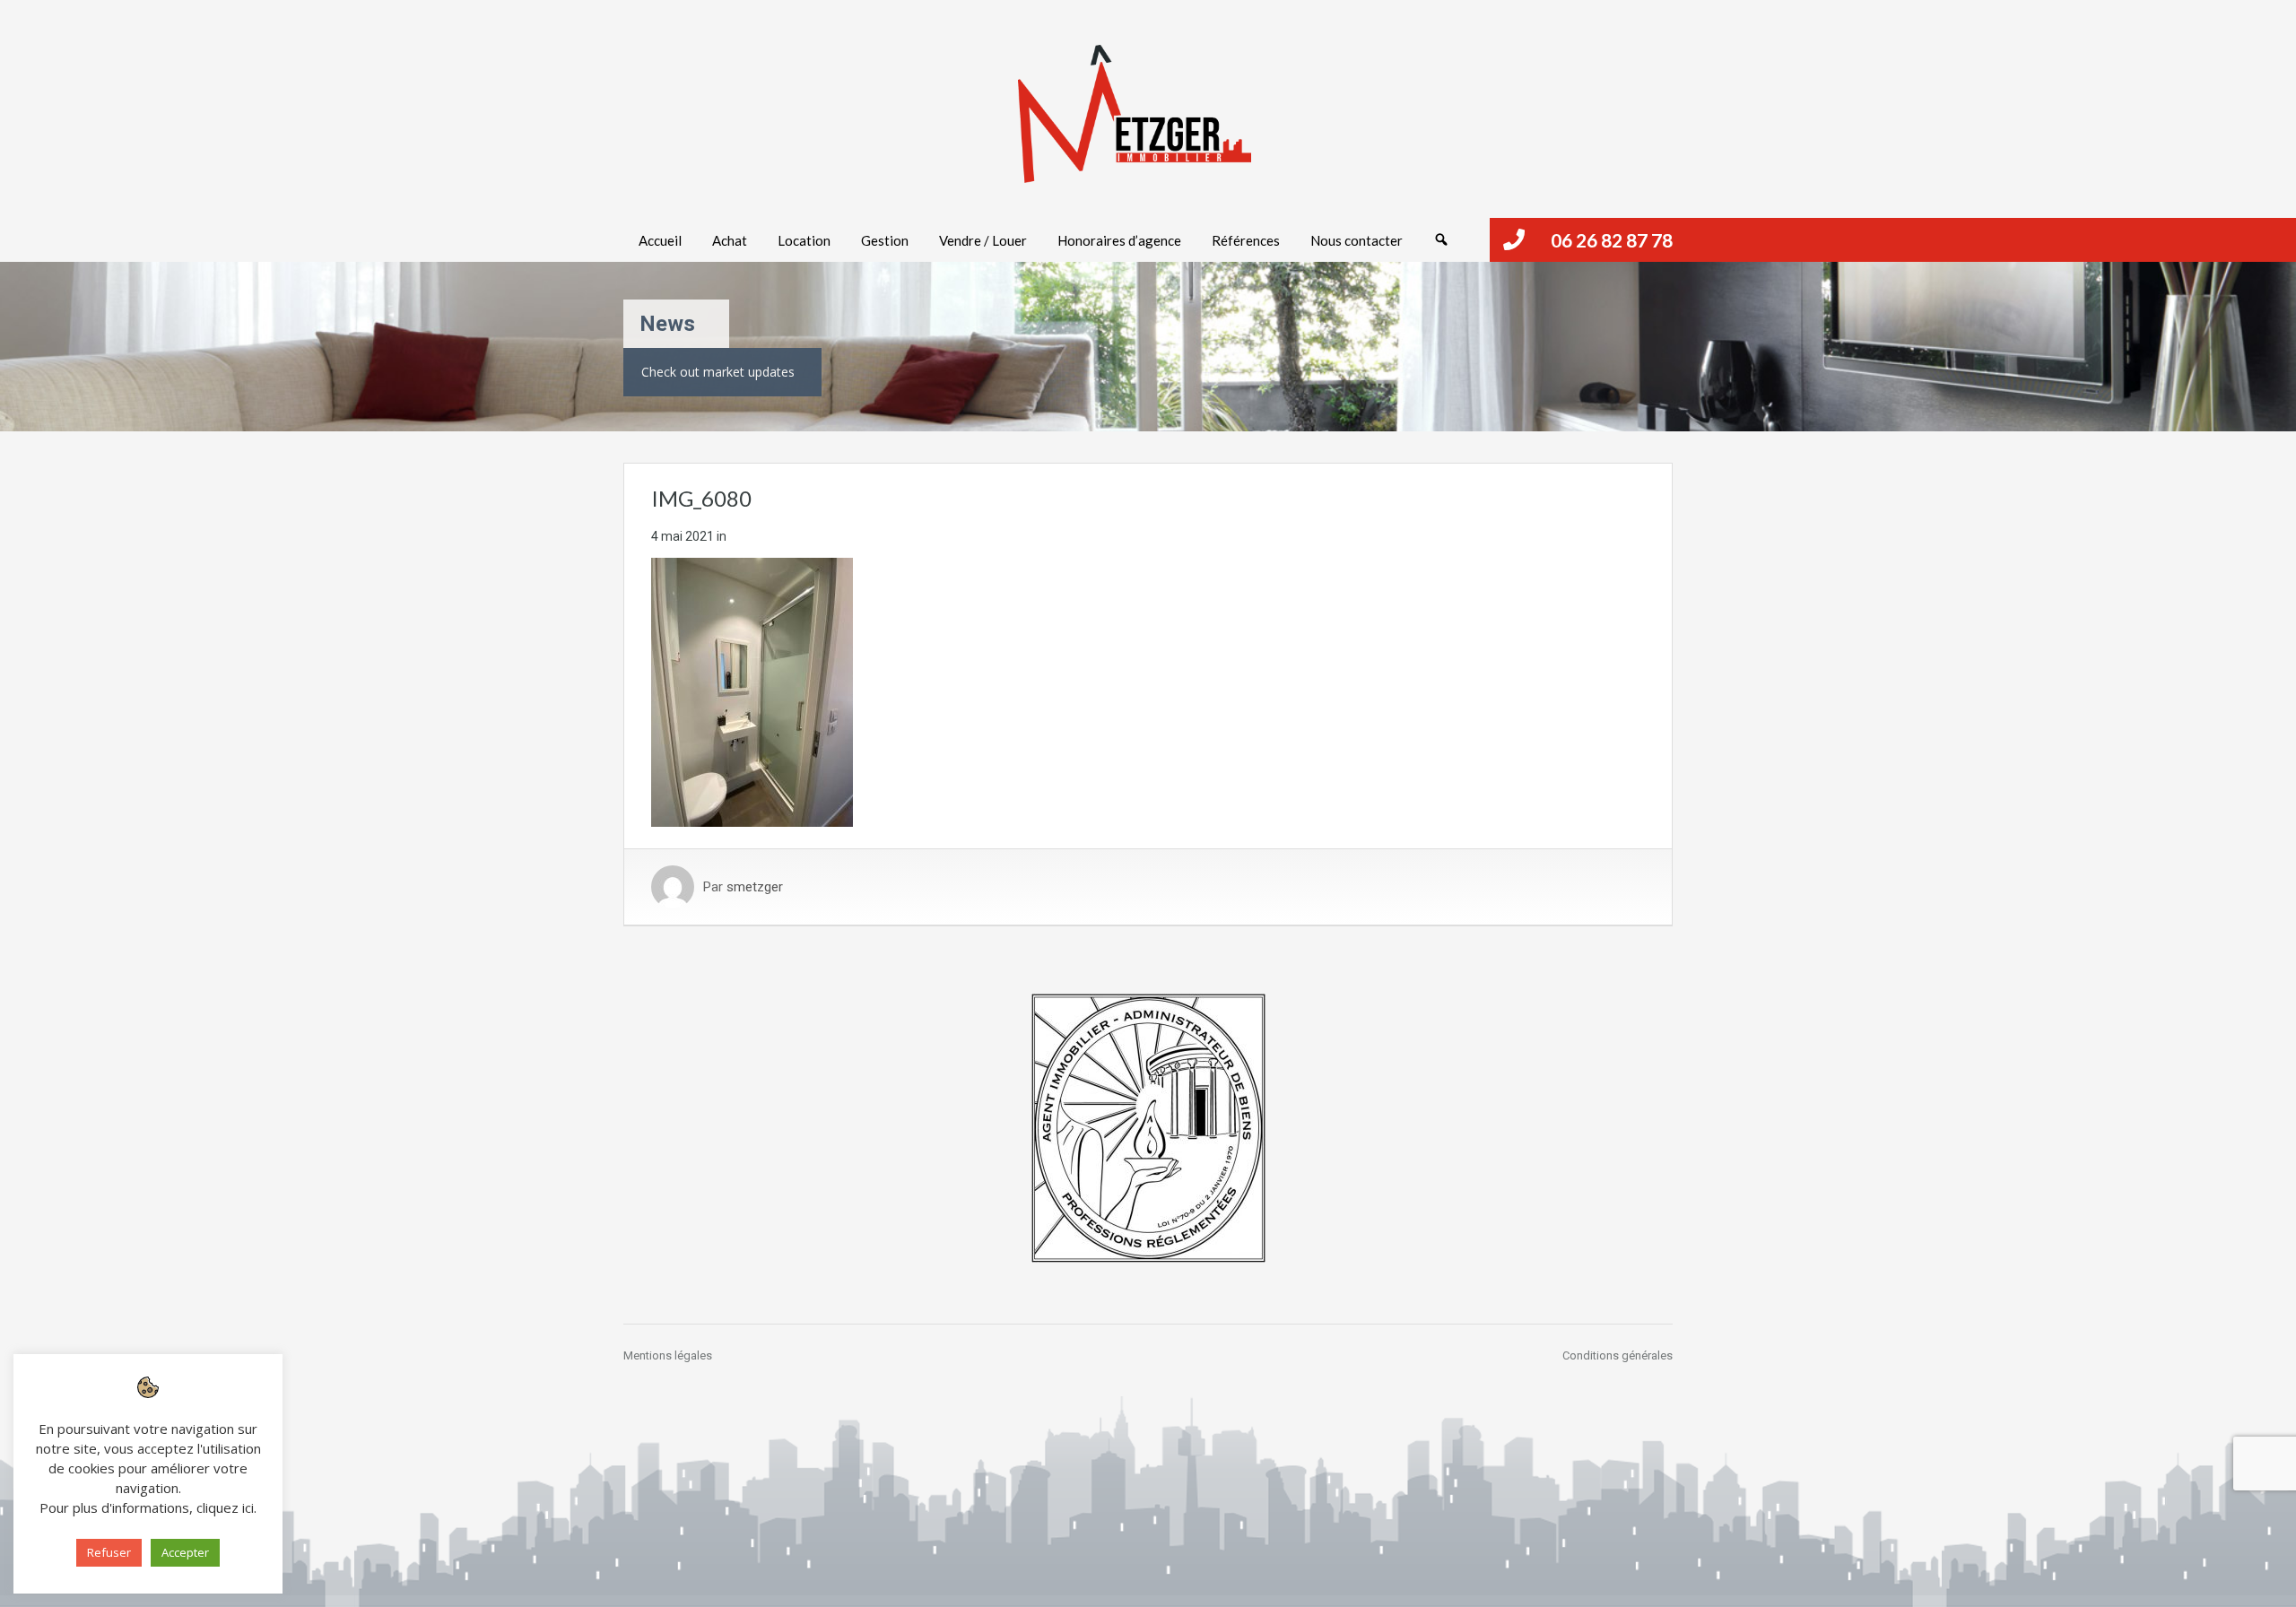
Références (1246, 240)
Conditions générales (1618, 1355)
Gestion (885, 240)
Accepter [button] (185, 1552)
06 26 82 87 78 (1612, 240)
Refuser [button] (109, 1552)
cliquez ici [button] (225, 1507)
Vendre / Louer (983, 240)
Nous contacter (1357, 240)
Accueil (660, 240)
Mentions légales (668, 1355)
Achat (730, 240)
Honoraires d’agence (1119, 240)
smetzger (755, 887)
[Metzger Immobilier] (1135, 114)
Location (804, 240)
